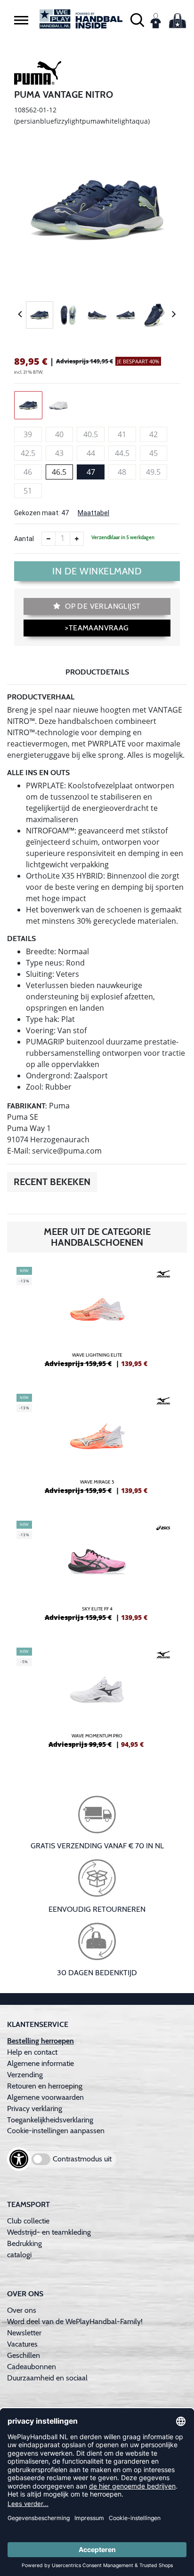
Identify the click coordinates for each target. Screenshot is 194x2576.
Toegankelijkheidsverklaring (50, 2120)
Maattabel (93, 513)
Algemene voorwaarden (45, 2097)
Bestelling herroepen (40, 2041)
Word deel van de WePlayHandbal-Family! (75, 2321)
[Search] (137, 19)
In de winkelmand (97, 571)
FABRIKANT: (27, 1106)
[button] (21, 20)
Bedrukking (24, 2243)
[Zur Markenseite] (38, 74)
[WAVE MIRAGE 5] (97, 1448)
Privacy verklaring (35, 2109)
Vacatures (22, 2344)
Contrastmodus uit (82, 2159)
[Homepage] (81, 19)
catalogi (19, 2255)
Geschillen (24, 2355)
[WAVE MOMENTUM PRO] (97, 1702)
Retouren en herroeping (45, 2086)
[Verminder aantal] (48, 539)
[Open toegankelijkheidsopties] (19, 2159)
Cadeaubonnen (32, 2367)
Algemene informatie (40, 2063)
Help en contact (32, 2052)
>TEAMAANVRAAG (97, 628)
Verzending (25, 2075)
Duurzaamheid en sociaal (47, 2378)
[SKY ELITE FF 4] (97, 1575)
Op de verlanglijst (102, 606)
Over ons (22, 2310)
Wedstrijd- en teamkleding (49, 2232)
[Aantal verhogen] (77, 539)
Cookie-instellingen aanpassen (56, 2131)
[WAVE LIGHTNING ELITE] (97, 1321)
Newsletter (24, 2333)
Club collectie (28, 2221)
